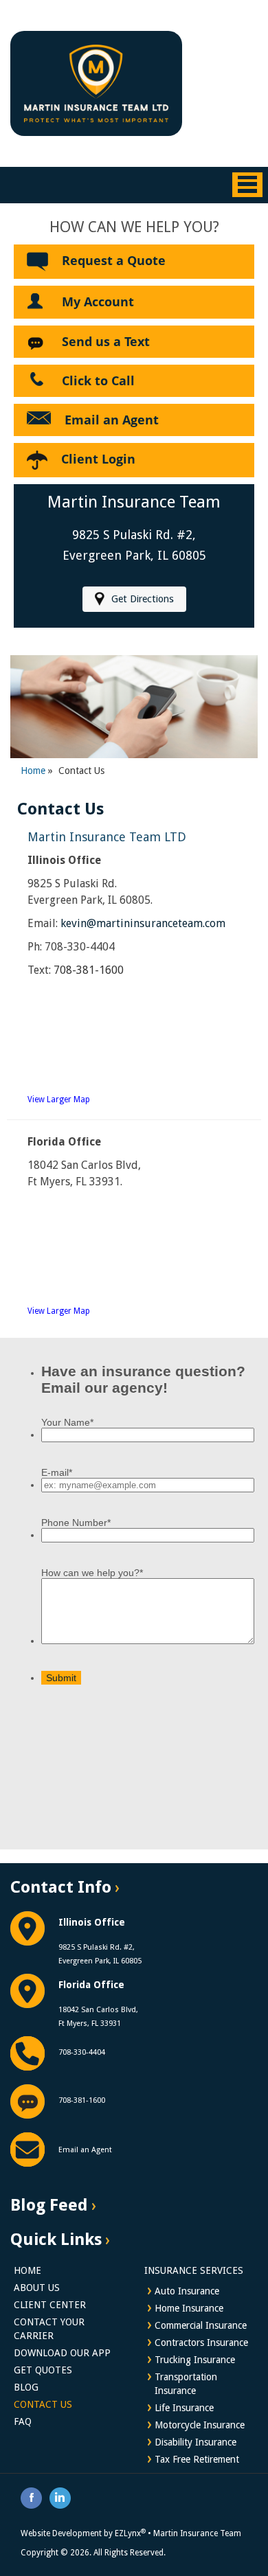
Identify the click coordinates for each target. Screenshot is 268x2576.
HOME (27, 2270)
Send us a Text (106, 341)
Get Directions (143, 599)
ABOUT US (37, 2288)
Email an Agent (112, 420)
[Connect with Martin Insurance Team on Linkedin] (60, 2497)
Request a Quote (114, 260)
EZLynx (130, 2533)
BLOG (26, 2387)
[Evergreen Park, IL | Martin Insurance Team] (96, 82)
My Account (98, 301)
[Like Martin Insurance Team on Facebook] (32, 2497)
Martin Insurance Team (197, 2533)
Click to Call (98, 380)
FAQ (23, 2421)
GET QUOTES (43, 2370)
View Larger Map (59, 1099)
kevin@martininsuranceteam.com (143, 923)
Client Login (98, 459)
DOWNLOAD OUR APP (62, 2353)
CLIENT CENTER (50, 2305)
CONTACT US (43, 2404)
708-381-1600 (89, 970)
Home (33, 771)
